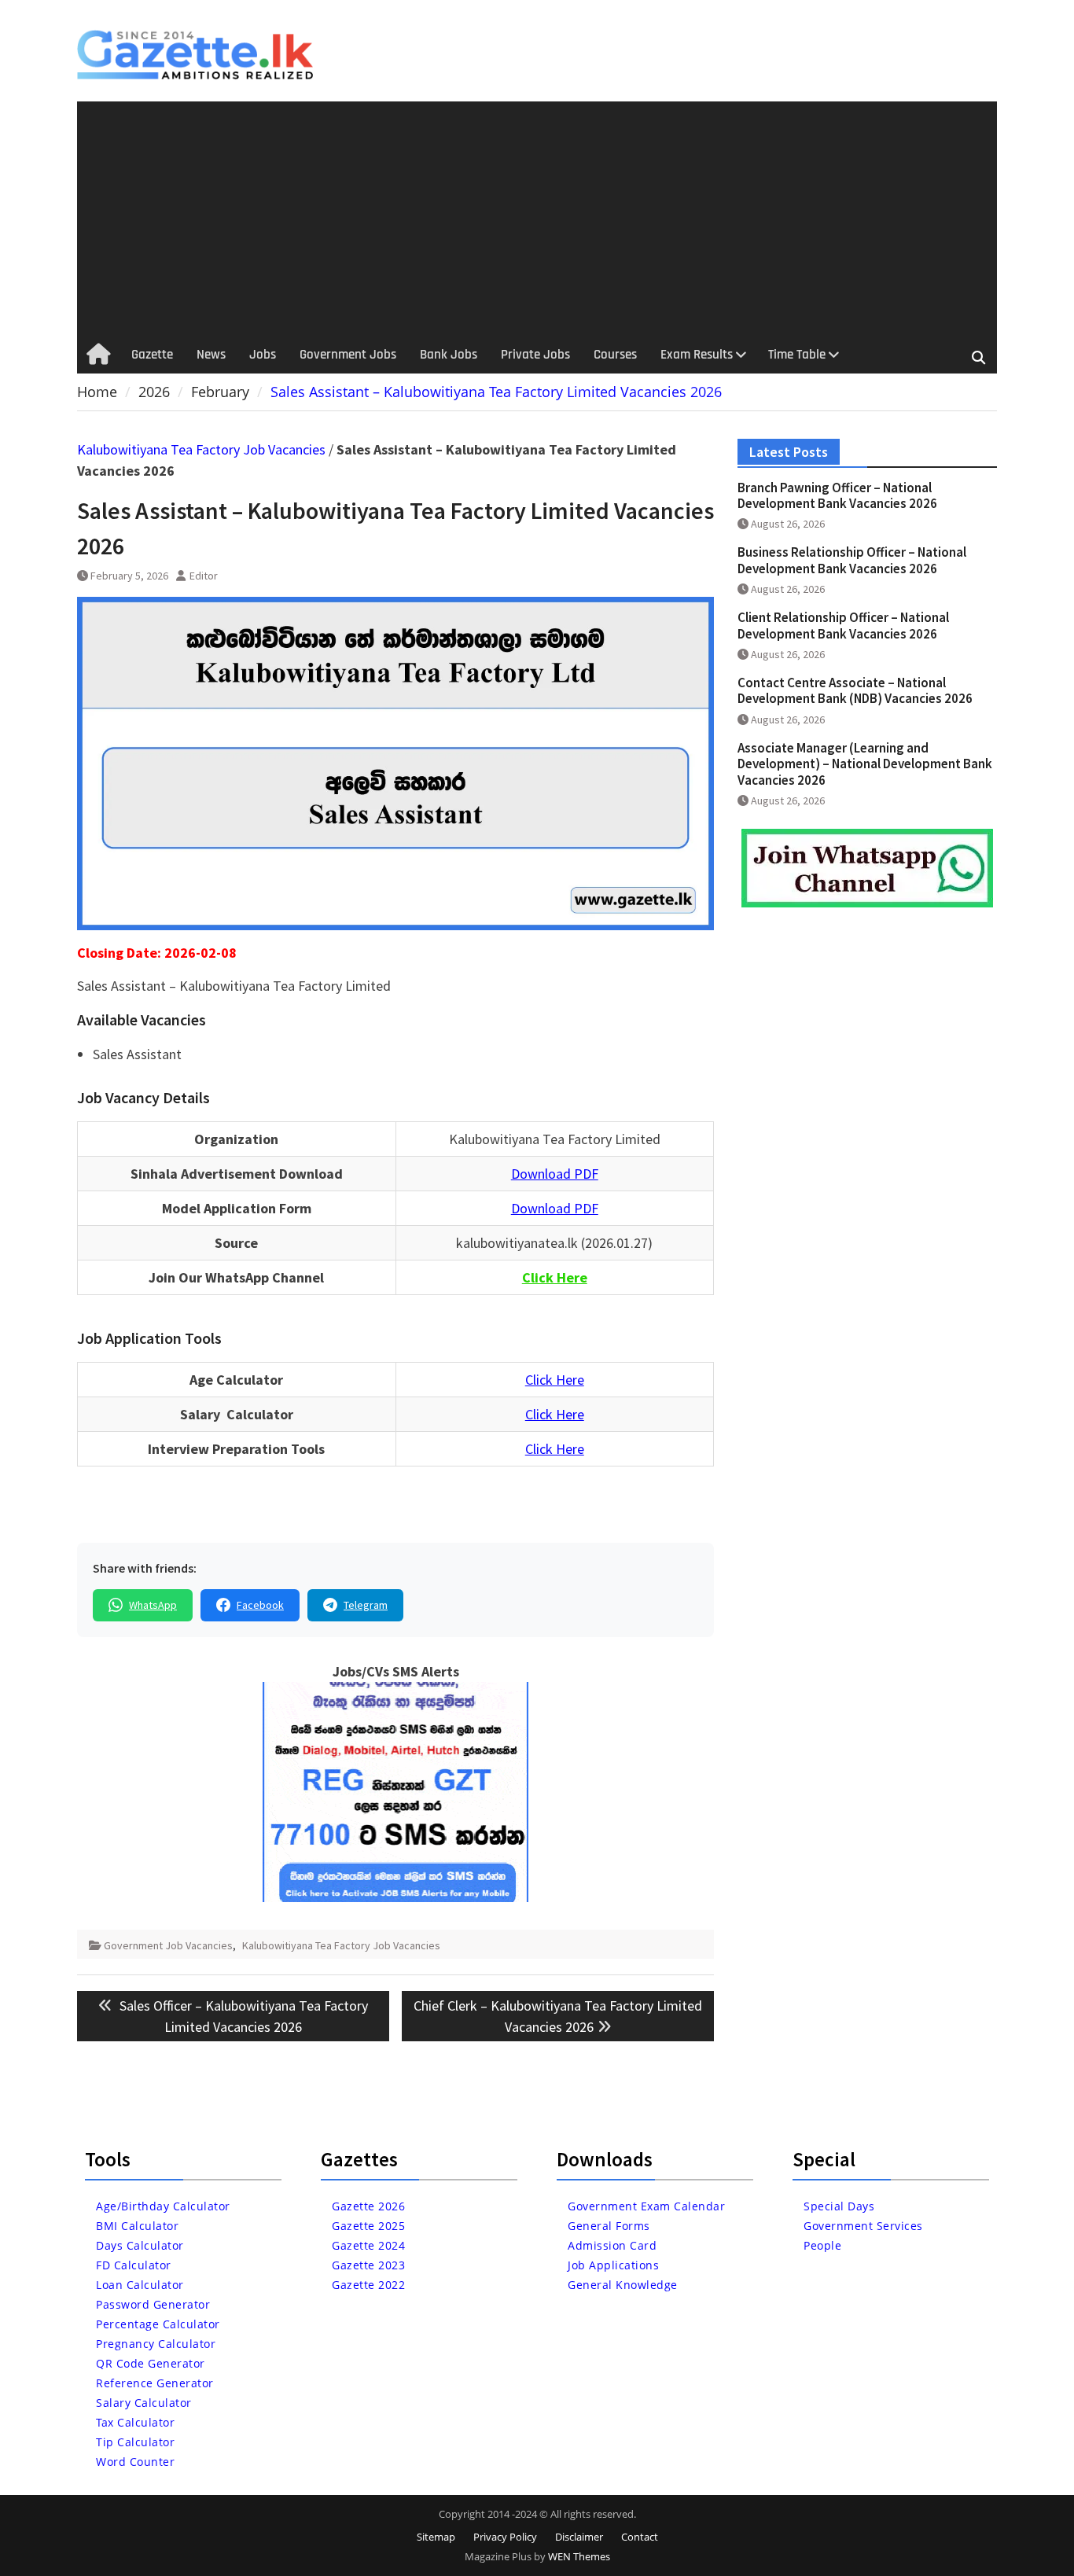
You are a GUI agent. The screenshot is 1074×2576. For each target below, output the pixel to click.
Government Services (863, 2226)
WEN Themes (579, 2556)
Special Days (839, 2206)
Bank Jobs (449, 355)
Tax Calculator (135, 2422)
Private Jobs (535, 355)
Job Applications (613, 2265)
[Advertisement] (537, 219)
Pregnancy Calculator (156, 2344)
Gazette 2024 (368, 2245)
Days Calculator (140, 2245)
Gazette (152, 355)
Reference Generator (155, 2383)
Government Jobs (348, 355)
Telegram (366, 1605)
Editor (204, 576)
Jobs (263, 355)
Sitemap (436, 2537)
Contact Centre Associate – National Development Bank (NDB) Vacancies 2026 (855, 690)
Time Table (797, 355)
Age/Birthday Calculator (163, 2206)
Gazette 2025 (368, 2226)
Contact (640, 2537)
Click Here (555, 1380)
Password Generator (153, 2304)
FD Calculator (134, 2265)
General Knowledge (623, 2285)
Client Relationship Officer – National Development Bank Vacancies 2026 (843, 625)
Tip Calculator (135, 2442)
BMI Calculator (137, 2226)
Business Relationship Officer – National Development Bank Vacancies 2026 (852, 560)
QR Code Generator (151, 2363)
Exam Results (697, 355)
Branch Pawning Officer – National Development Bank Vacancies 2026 (837, 495)
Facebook (260, 1605)
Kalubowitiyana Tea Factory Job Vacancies (201, 449)
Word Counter (135, 2462)
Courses (615, 355)
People (822, 2245)
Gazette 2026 (368, 2206)
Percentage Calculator (158, 2324)
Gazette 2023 (368, 2265)
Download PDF (555, 1174)
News (211, 355)
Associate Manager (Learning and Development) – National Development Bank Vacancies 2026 (865, 764)
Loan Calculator (140, 2285)
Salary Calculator (144, 2403)
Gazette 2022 (368, 2285)
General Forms (609, 2226)
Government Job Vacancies (168, 1945)
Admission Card (612, 2245)
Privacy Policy (505, 2537)
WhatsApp (153, 1605)
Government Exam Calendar (646, 2206)
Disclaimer (579, 2537)
